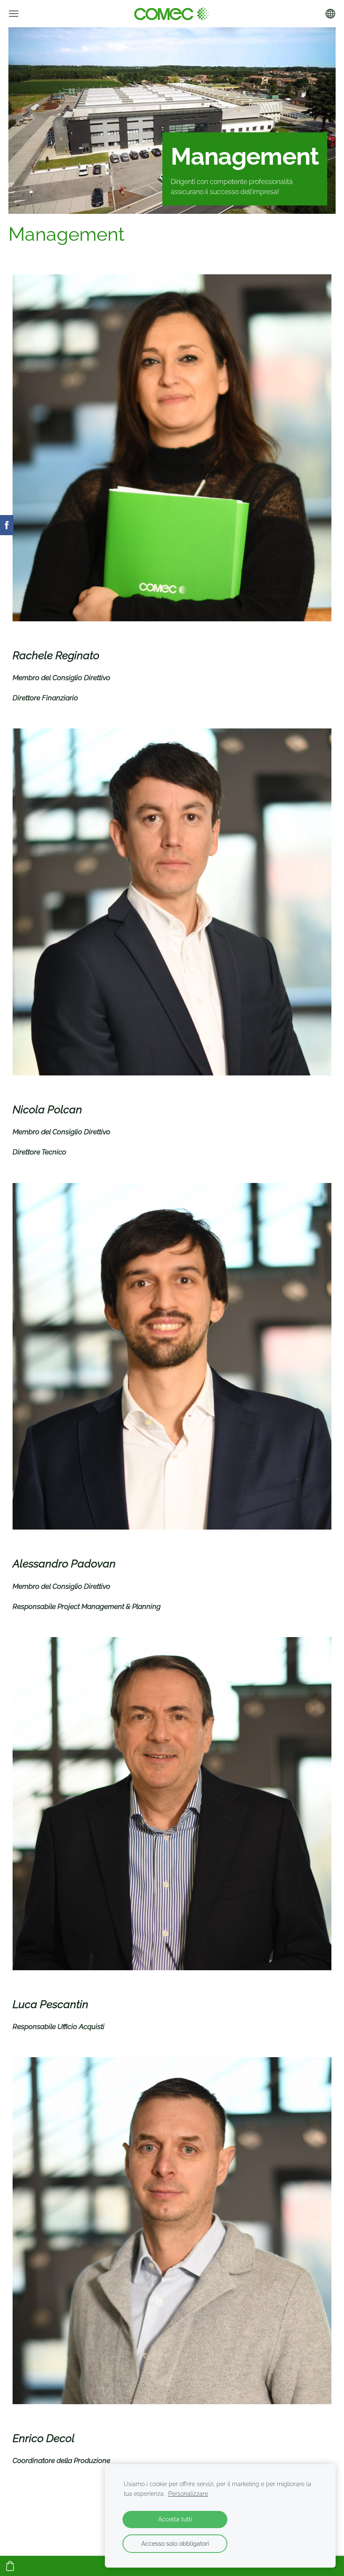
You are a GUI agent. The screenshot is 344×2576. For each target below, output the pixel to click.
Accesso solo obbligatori (175, 2543)
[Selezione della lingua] (330, 14)
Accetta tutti (175, 2519)
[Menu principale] (14, 14)
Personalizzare (188, 2493)
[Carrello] (10, 2566)
